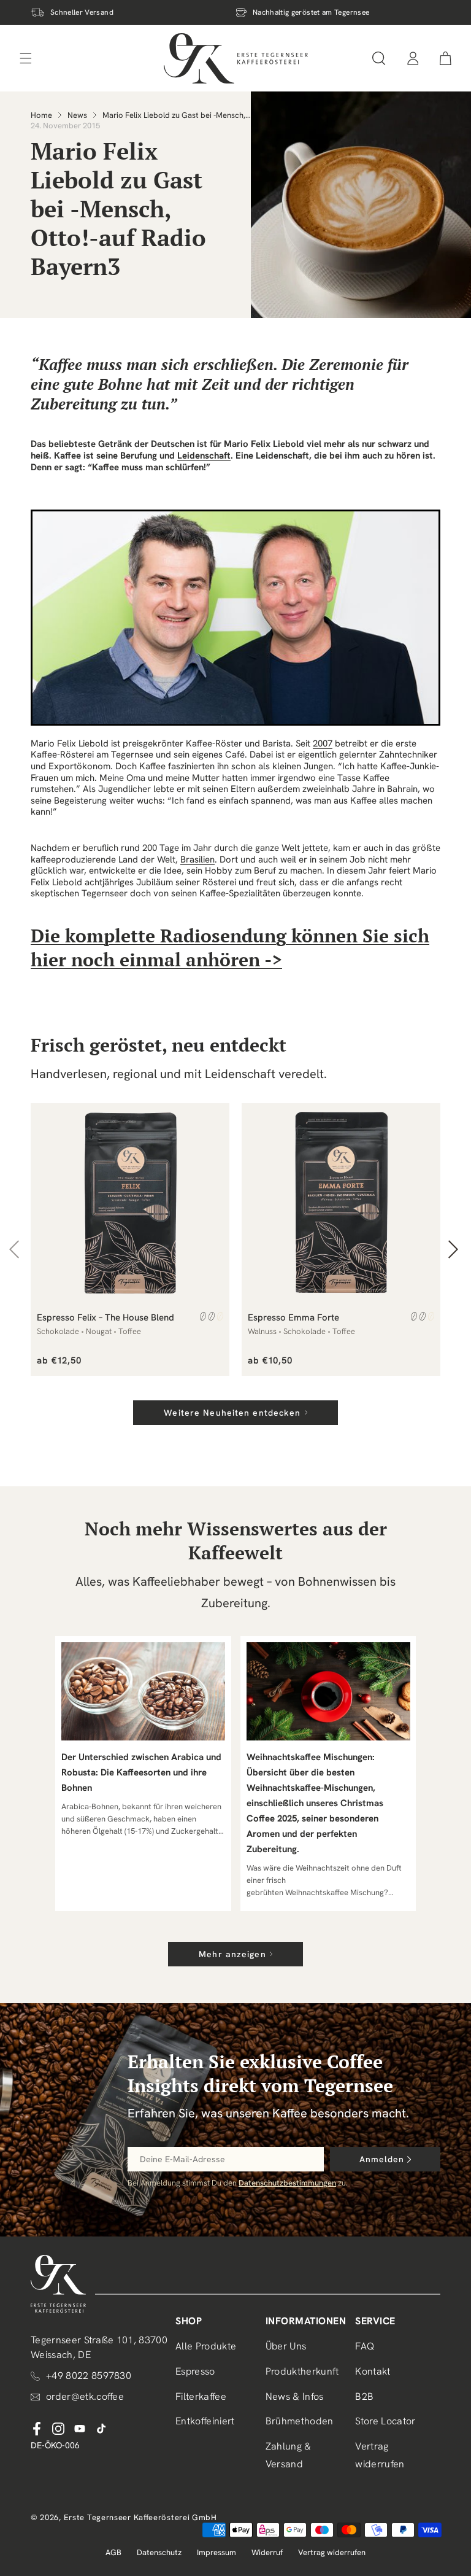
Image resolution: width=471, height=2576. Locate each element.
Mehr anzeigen (232, 1954)
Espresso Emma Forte (293, 1317)
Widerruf (267, 2552)
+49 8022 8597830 (89, 2376)
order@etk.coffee (85, 2396)
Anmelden (382, 2159)
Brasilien (197, 859)
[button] (379, 58)
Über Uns (286, 2346)
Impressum (216, 2552)
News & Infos (295, 2396)
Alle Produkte (206, 2346)
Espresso (195, 2371)
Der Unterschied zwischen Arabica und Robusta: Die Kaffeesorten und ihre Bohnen (141, 1772)
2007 (323, 743)
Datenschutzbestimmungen (287, 2183)
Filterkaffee (201, 2396)
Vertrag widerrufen (380, 2455)
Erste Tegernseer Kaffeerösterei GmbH (140, 2517)
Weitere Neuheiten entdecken (232, 1413)
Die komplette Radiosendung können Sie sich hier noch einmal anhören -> (230, 948)
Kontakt (373, 2371)
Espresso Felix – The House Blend (105, 1317)
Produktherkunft (302, 2371)
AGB (113, 2552)
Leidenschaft (204, 456)
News (77, 115)
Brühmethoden (300, 2421)
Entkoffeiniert (205, 2421)
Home (41, 115)
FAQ (365, 2346)
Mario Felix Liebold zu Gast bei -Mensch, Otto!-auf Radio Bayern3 (174, 115)
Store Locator (385, 2421)
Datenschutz (159, 2552)
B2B (364, 2396)
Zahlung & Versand (289, 2455)
